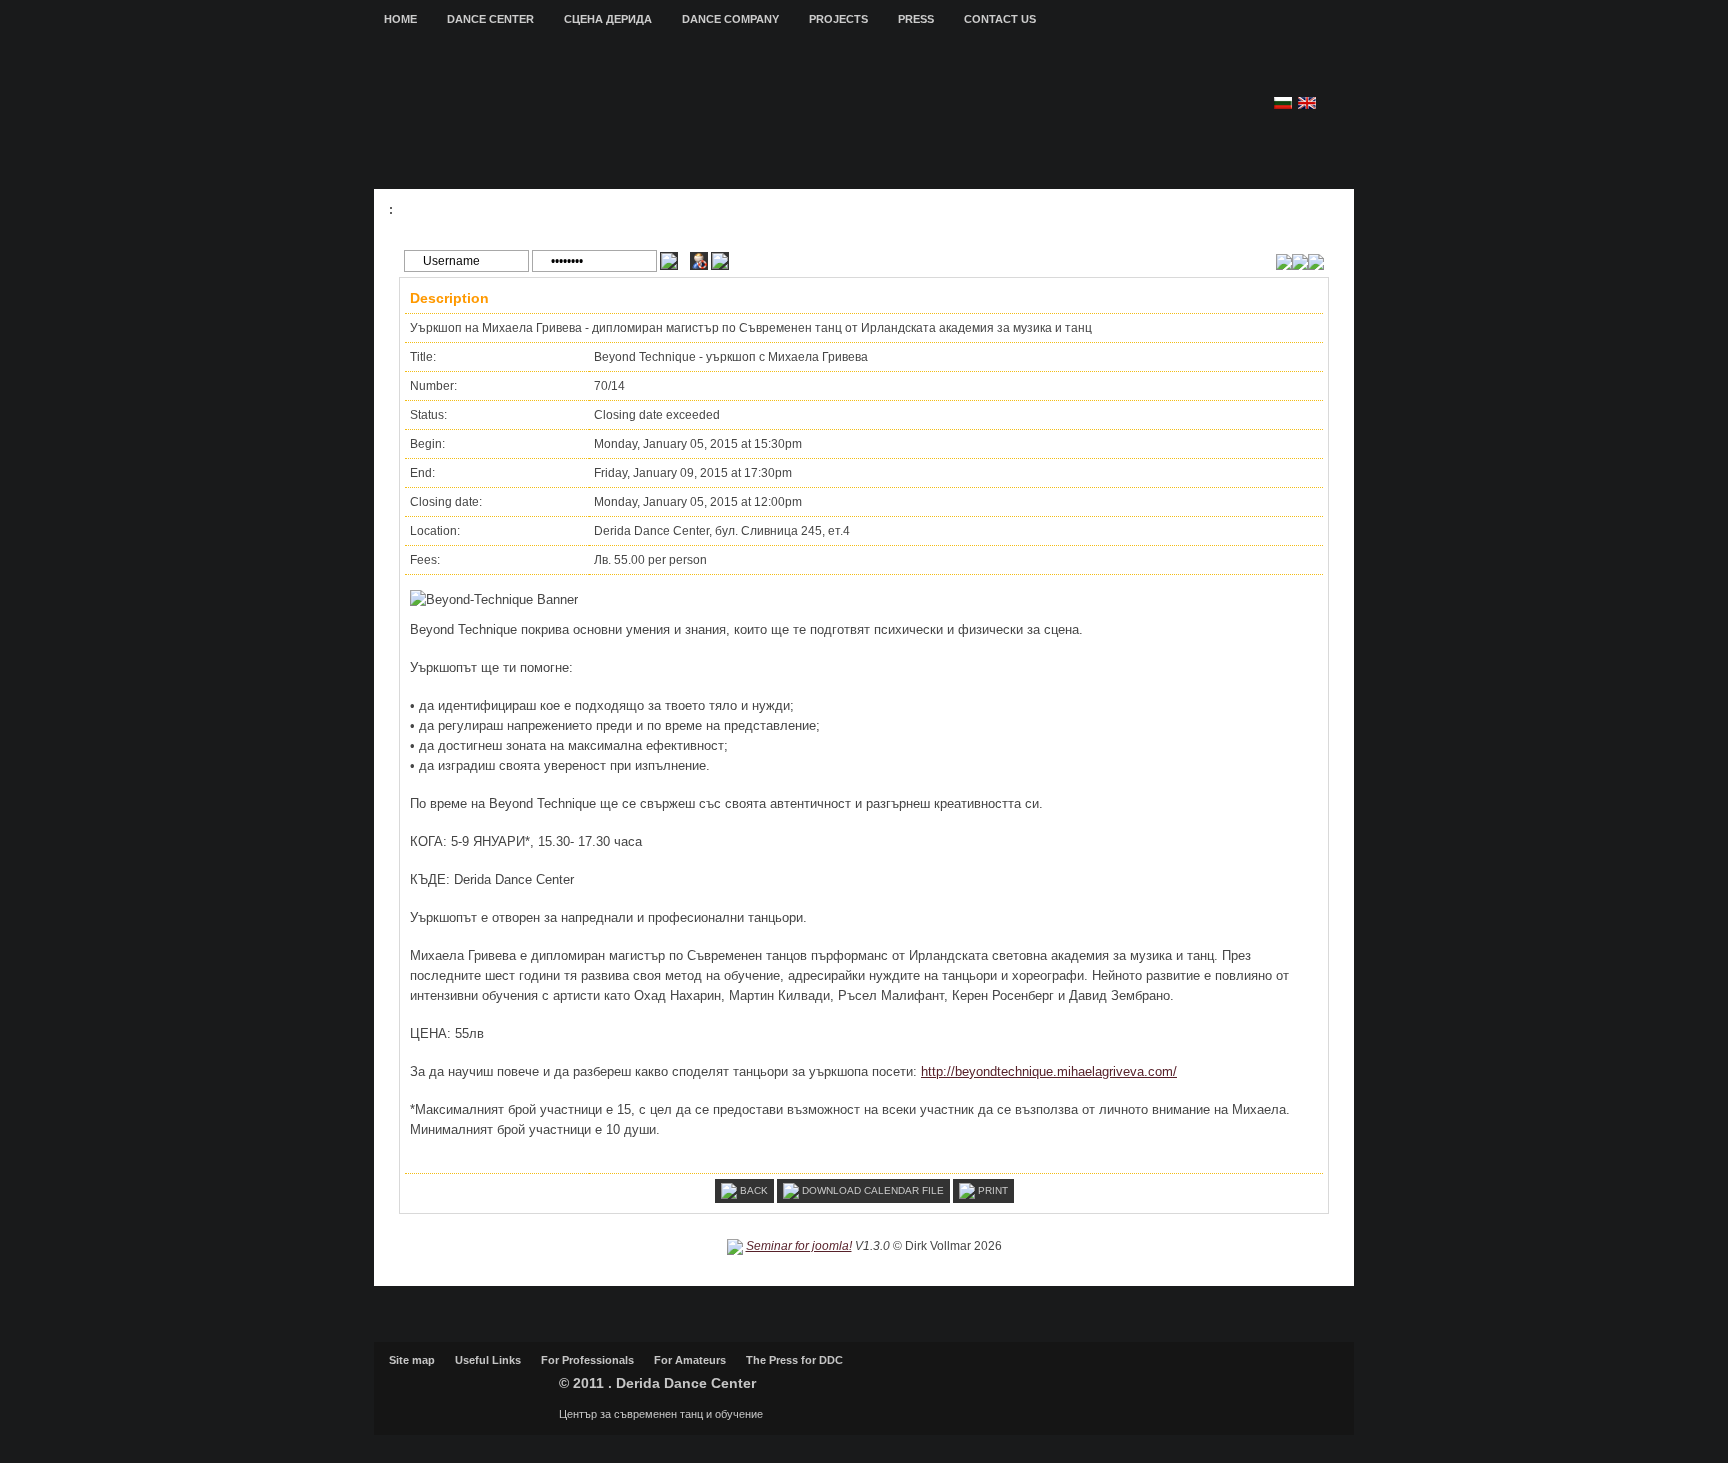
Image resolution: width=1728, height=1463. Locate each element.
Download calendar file (871, 1189)
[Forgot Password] (720, 261)
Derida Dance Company (469, 1392)
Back (752, 1189)
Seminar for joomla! (799, 1246)
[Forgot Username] (699, 261)
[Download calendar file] (1300, 261)
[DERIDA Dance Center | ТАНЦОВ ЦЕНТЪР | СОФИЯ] (742, 116)
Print (991, 1189)
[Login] (669, 261)
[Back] (1284, 261)
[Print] (1316, 261)
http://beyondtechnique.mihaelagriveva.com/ (1049, 1071)
